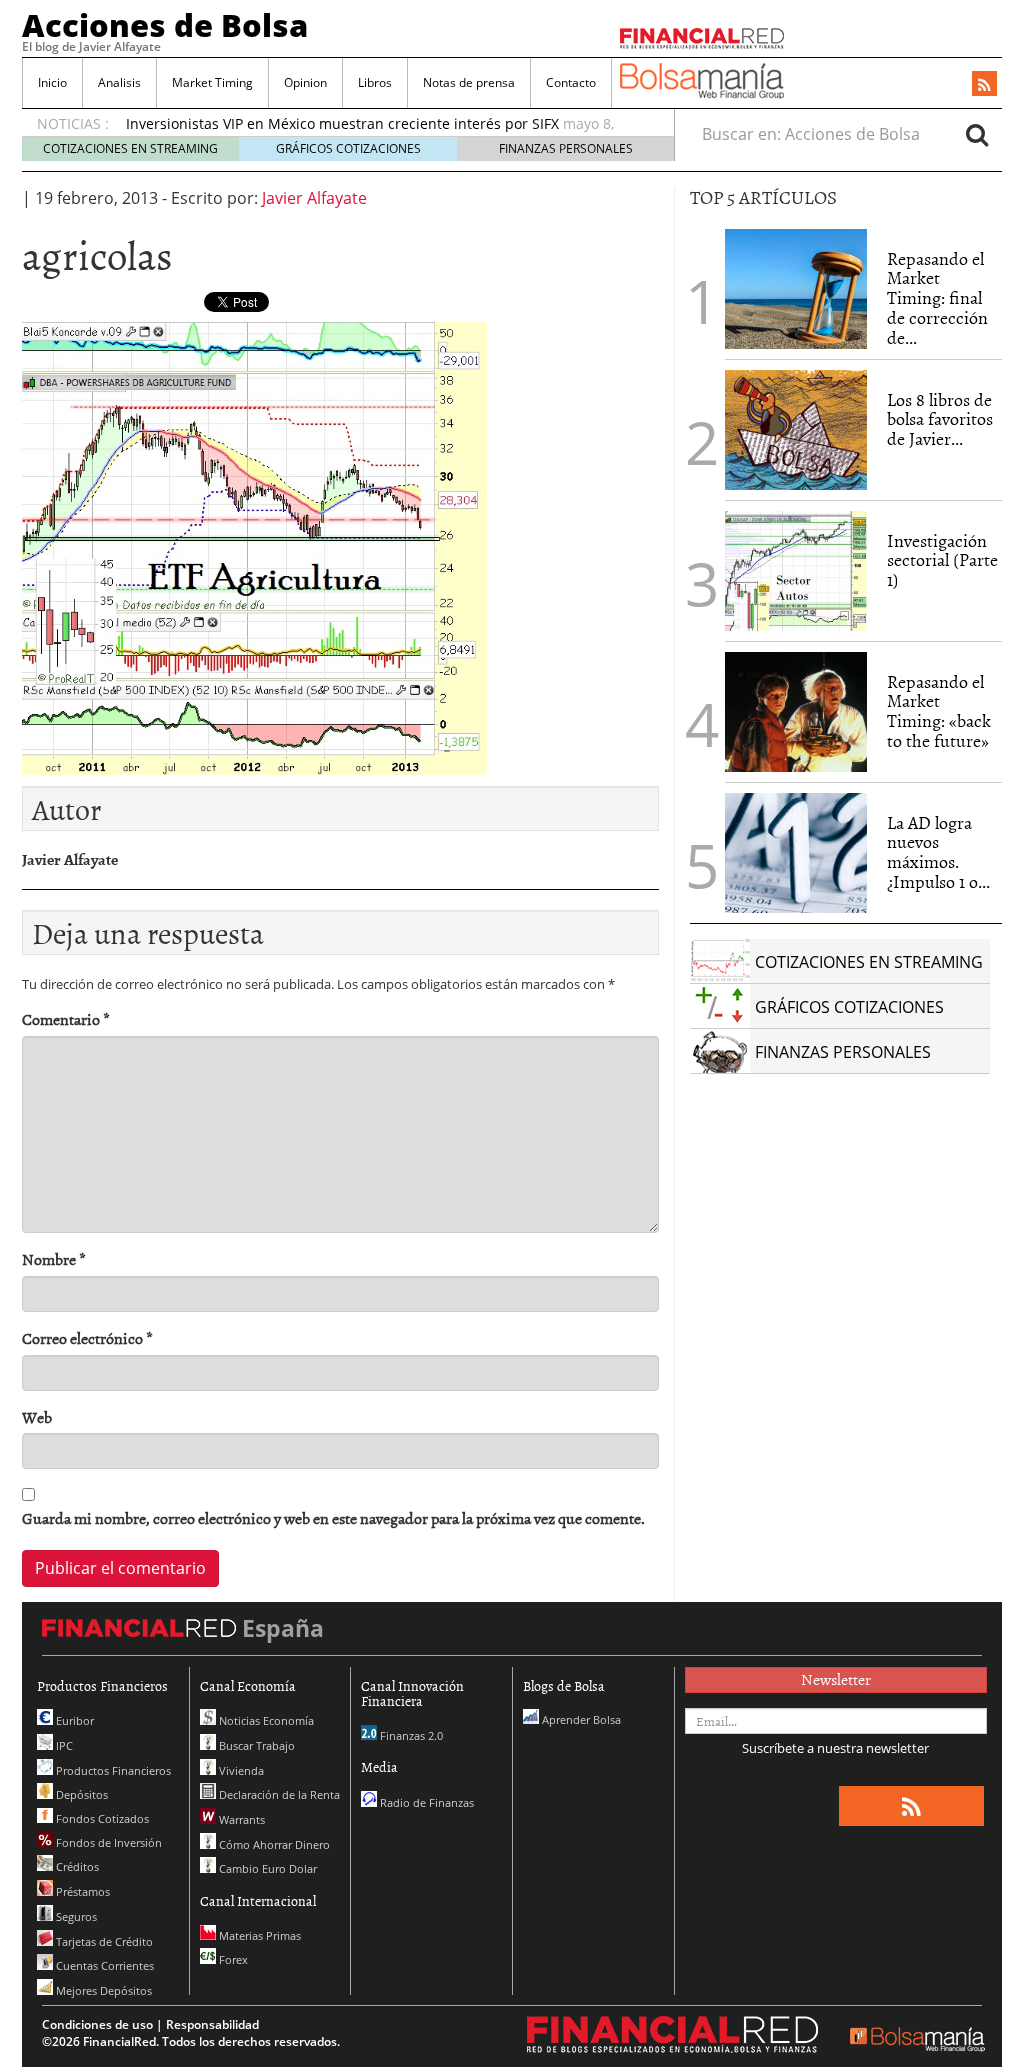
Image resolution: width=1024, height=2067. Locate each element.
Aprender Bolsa (580, 1719)
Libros (375, 82)
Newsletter (836, 1679)
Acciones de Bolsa (165, 25)
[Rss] (984, 85)
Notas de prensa (469, 82)
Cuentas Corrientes (103, 1965)
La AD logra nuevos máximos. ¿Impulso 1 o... (938, 852)
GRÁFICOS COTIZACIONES (348, 148)
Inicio (52, 82)
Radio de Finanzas (425, 1802)
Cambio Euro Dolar (266, 1868)
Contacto (571, 82)
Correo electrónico (87, 1338)
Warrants (240, 1819)
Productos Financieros (112, 1770)
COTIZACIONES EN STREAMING (130, 148)
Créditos (76, 1866)
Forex (232, 1959)
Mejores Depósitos (102, 1990)
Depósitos (80, 1794)
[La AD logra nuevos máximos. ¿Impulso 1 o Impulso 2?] (796, 853)
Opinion (305, 82)
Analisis (119, 82)
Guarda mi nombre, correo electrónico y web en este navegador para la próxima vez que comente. (333, 1518)
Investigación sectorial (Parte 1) (942, 560)
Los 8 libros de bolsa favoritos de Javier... (940, 419)
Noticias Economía (265, 1720)
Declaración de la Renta (278, 1794)
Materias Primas (258, 1935)
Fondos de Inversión (107, 1842)
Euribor (73, 1720)
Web (37, 1417)
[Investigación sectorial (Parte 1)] (796, 569)
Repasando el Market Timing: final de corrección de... (937, 298)
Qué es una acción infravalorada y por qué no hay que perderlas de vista (371, 125)
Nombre (54, 1259)
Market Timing (212, 82)
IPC (63, 1745)
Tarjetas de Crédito (103, 1941)
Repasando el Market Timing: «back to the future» (939, 711)
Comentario (66, 1019)
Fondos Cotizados (101, 1818)
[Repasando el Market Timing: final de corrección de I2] (796, 289)
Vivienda (240, 1770)
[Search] (977, 134)
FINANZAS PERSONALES (566, 148)
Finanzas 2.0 (410, 1735)
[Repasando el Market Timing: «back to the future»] (796, 712)
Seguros (75, 1916)
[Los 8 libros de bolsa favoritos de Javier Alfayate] (796, 430)
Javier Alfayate (314, 198)
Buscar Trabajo (255, 1745)
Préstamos (81, 1891)
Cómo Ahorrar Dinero (273, 1844)
